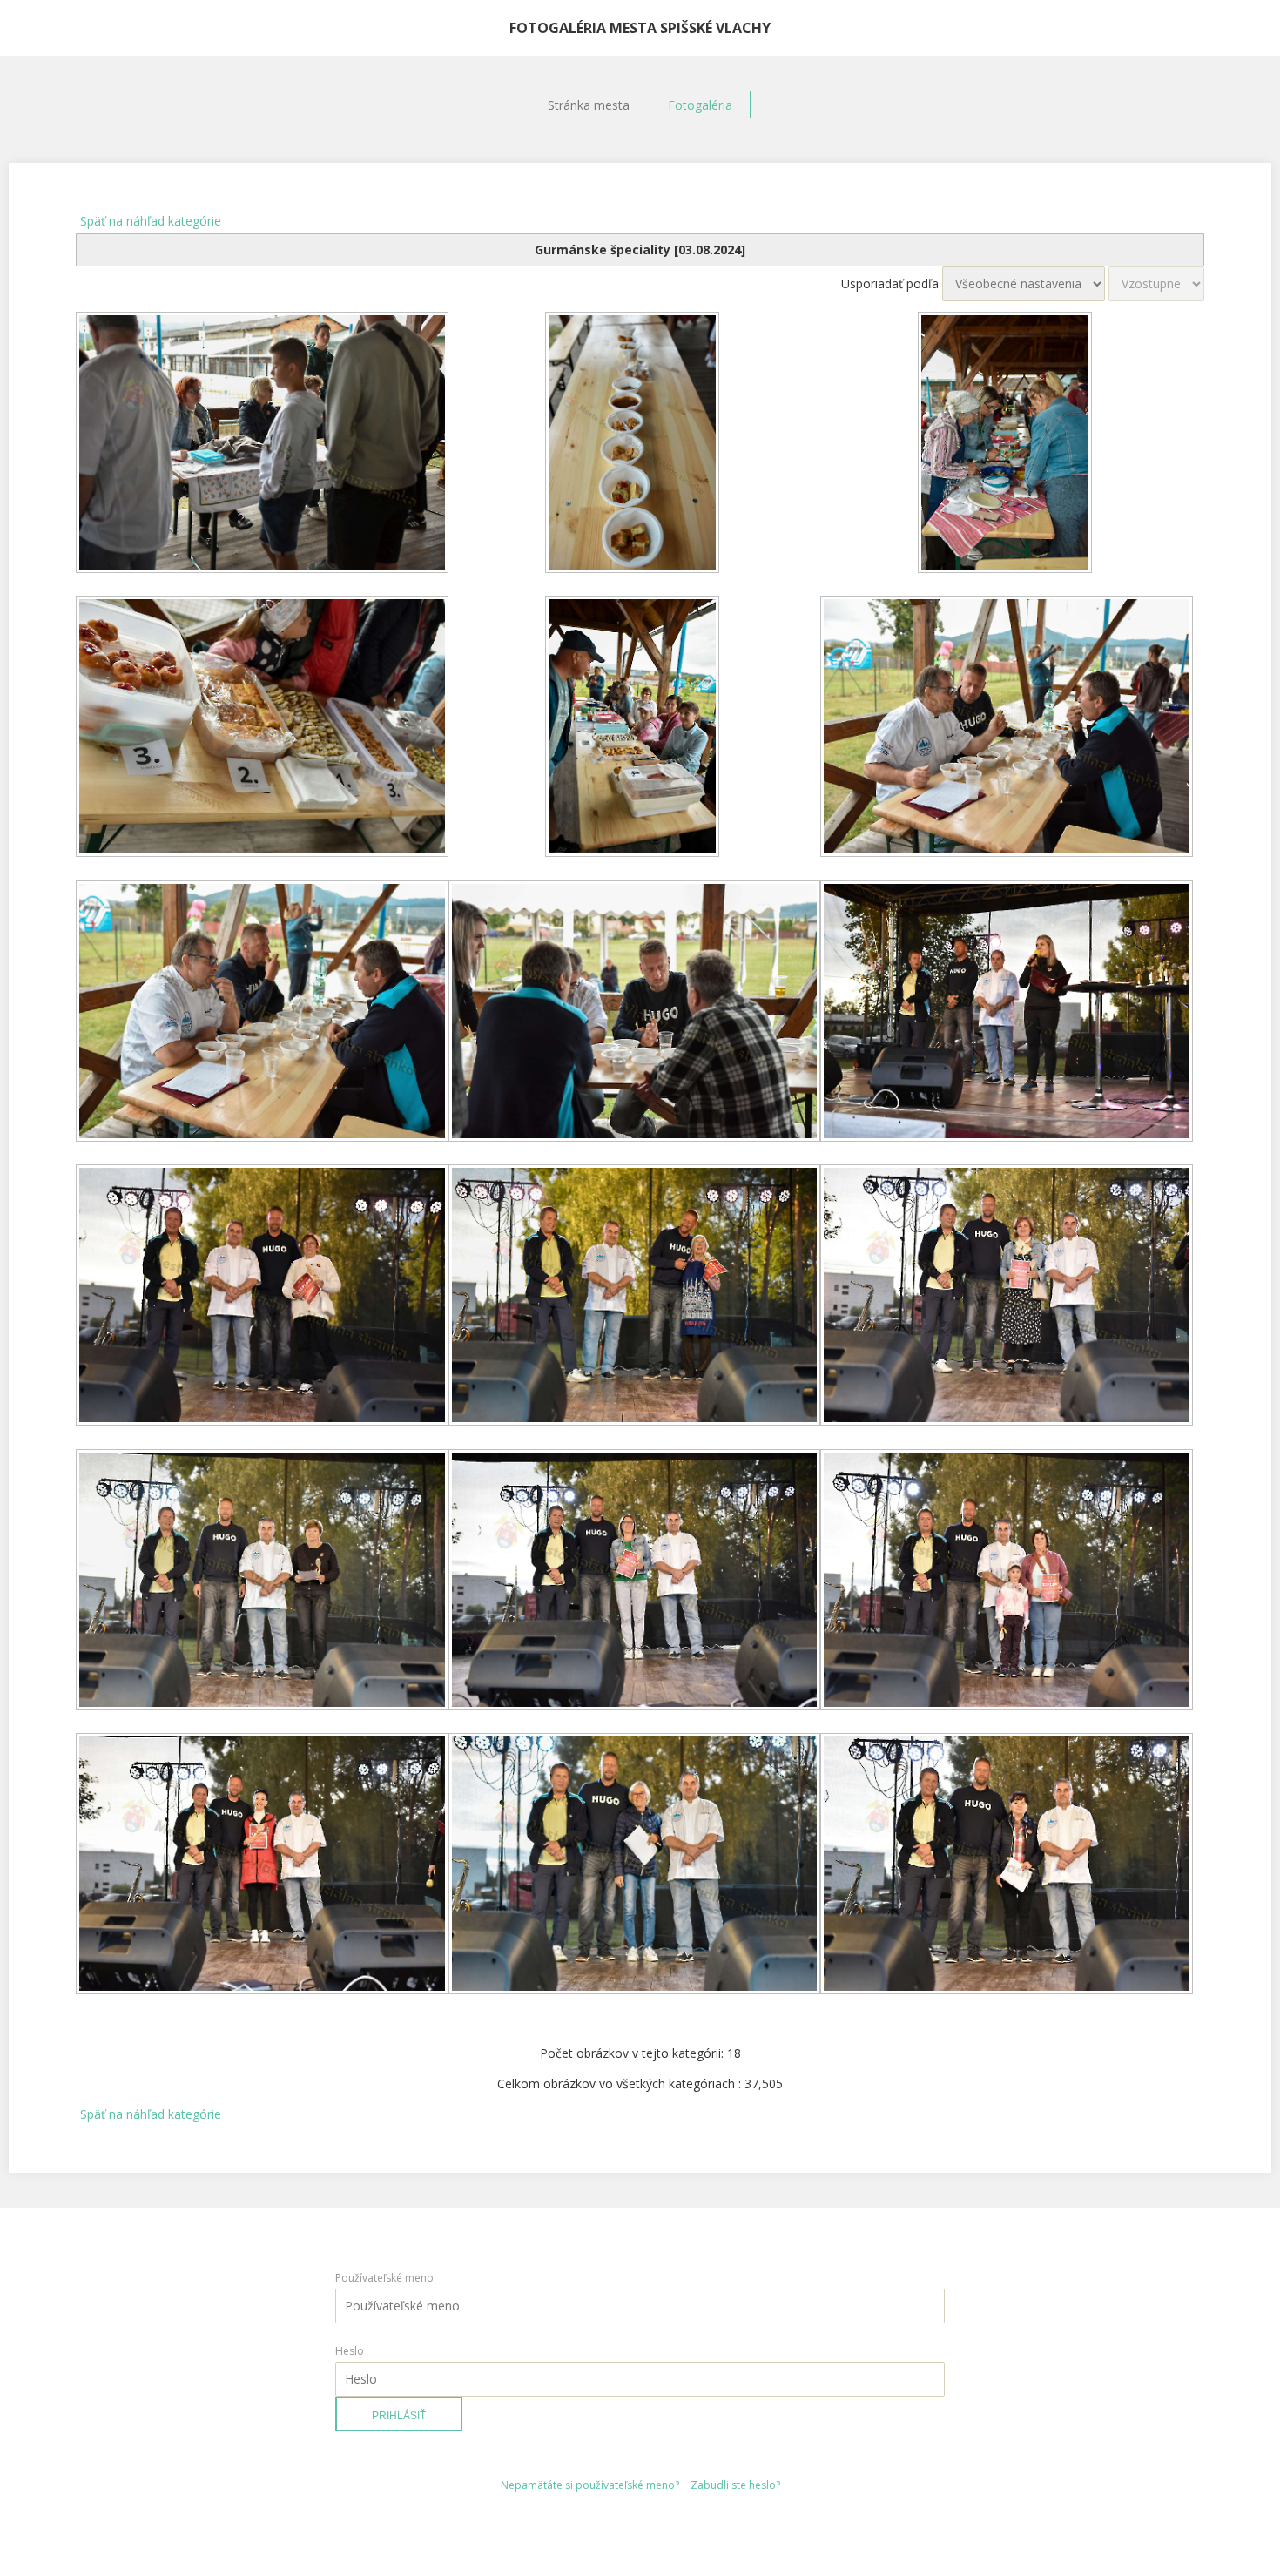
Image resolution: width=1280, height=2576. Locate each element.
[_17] (635, 1865)
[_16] (262, 1865)
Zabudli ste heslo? (735, 2485)
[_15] (1007, 1581)
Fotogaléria (700, 105)
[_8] (635, 1013)
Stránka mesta (589, 105)
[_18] (1007, 1865)
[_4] (262, 728)
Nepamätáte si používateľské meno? (590, 2485)
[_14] (635, 1581)
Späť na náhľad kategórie (151, 221)
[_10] (262, 1297)
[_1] (262, 444)
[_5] (635, 728)
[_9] (1007, 1013)
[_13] (262, 1581)
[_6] (1007, 728)
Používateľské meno (384, 2278)
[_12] (1007, 1297)
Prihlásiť (399, 2416)
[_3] (1007, 444)
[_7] (262, 1013)
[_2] (635, 444)
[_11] (635, 1297)
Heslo (350, 2351)
